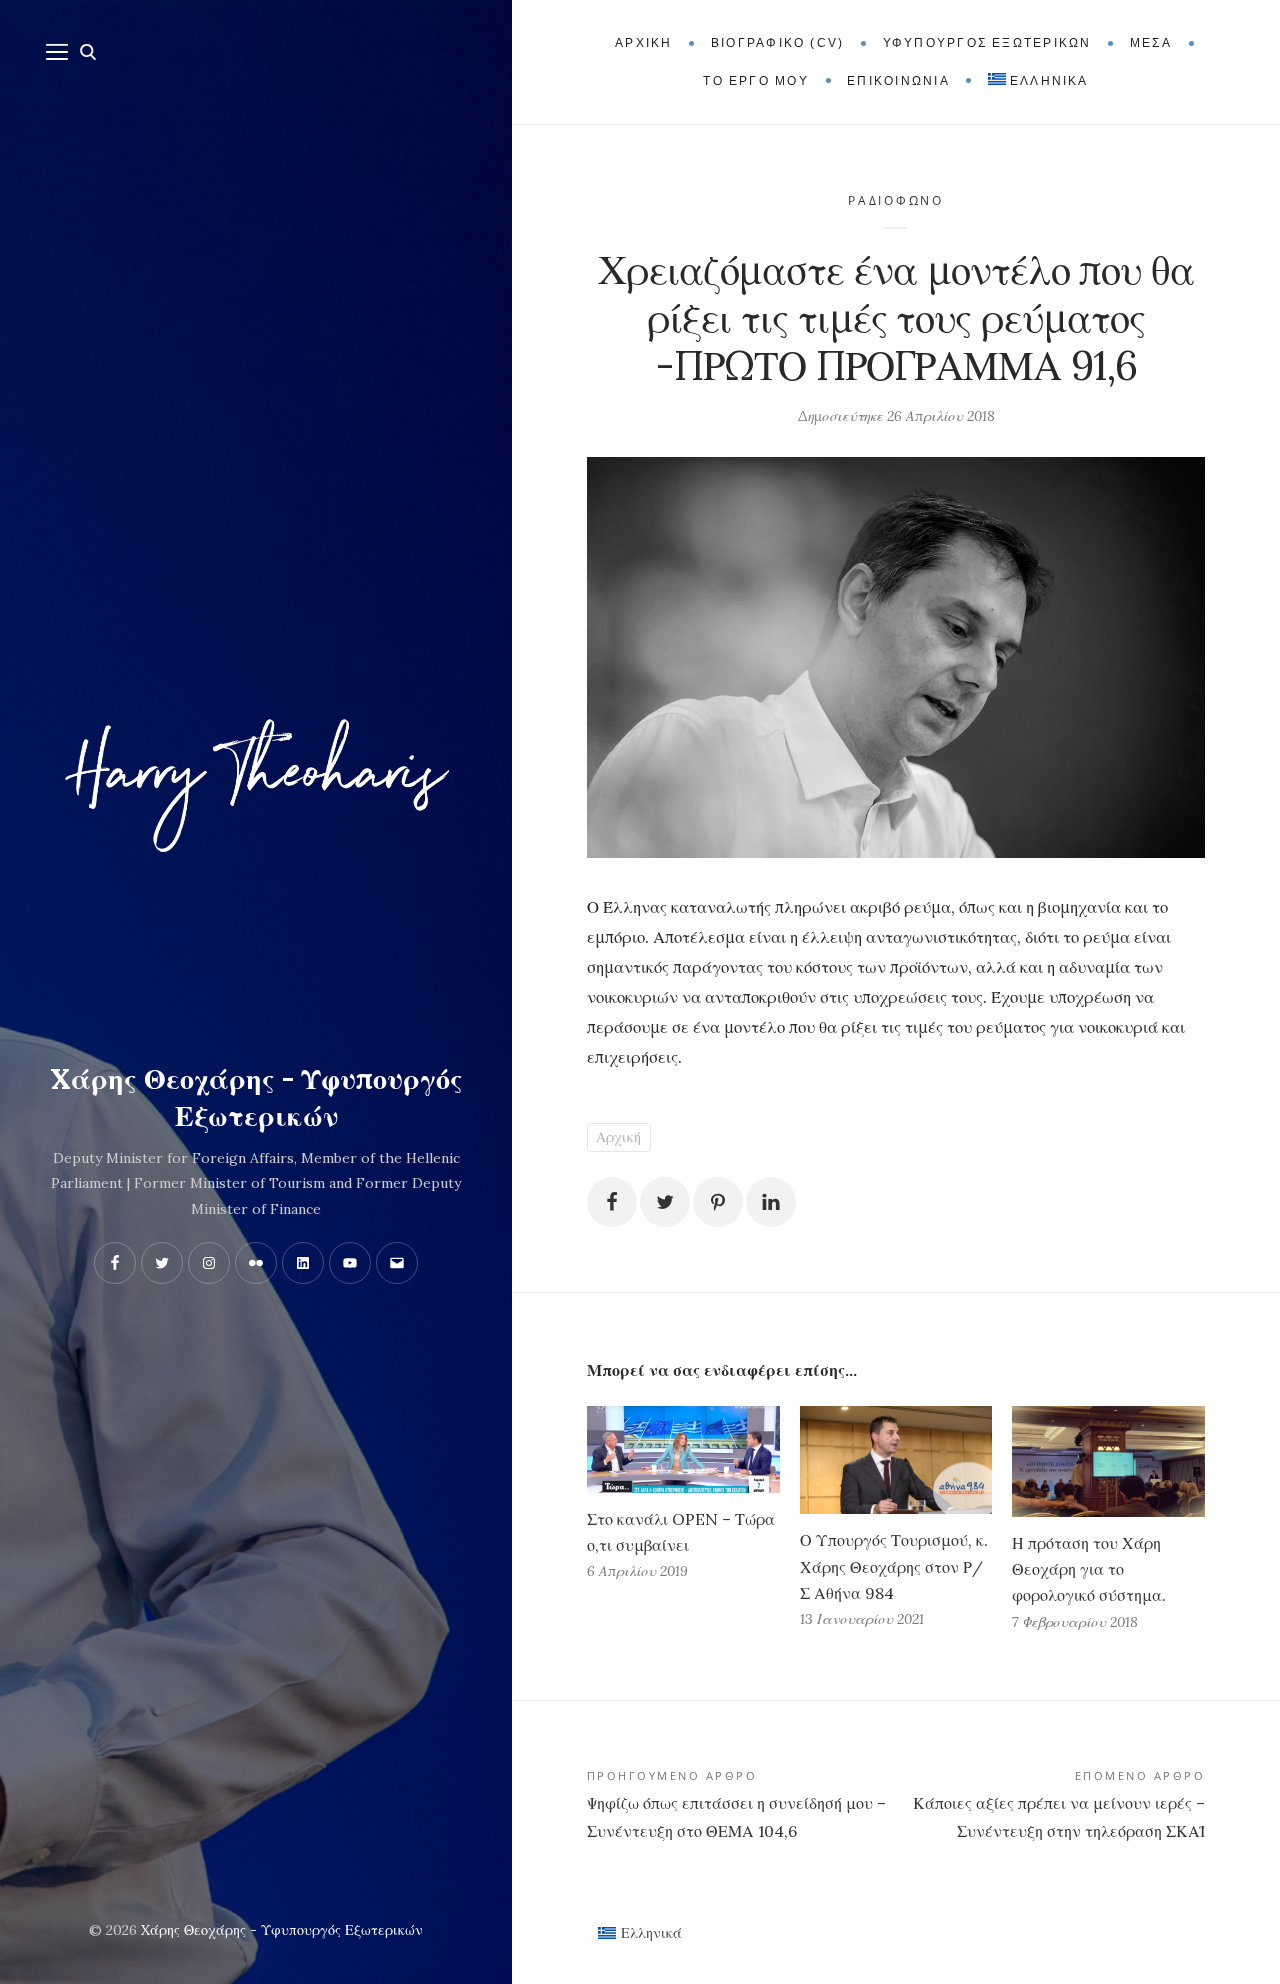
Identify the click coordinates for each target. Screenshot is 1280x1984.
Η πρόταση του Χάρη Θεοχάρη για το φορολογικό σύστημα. (1089, 1569)
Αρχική (618, 1137)
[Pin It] (718, 1202)
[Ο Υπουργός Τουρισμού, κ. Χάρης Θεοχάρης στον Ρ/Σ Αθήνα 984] (896, 1460)
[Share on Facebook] (612, 1202)
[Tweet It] (665, 1202)
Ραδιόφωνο (896, 200)
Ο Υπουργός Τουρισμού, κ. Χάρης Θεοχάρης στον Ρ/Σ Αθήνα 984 (894, 1566)
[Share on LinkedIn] (771, 1202)
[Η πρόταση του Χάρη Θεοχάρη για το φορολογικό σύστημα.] (1108, 1461)
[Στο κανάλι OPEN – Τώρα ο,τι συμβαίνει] (683, 1449)
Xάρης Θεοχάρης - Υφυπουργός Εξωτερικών (256, 1098)
